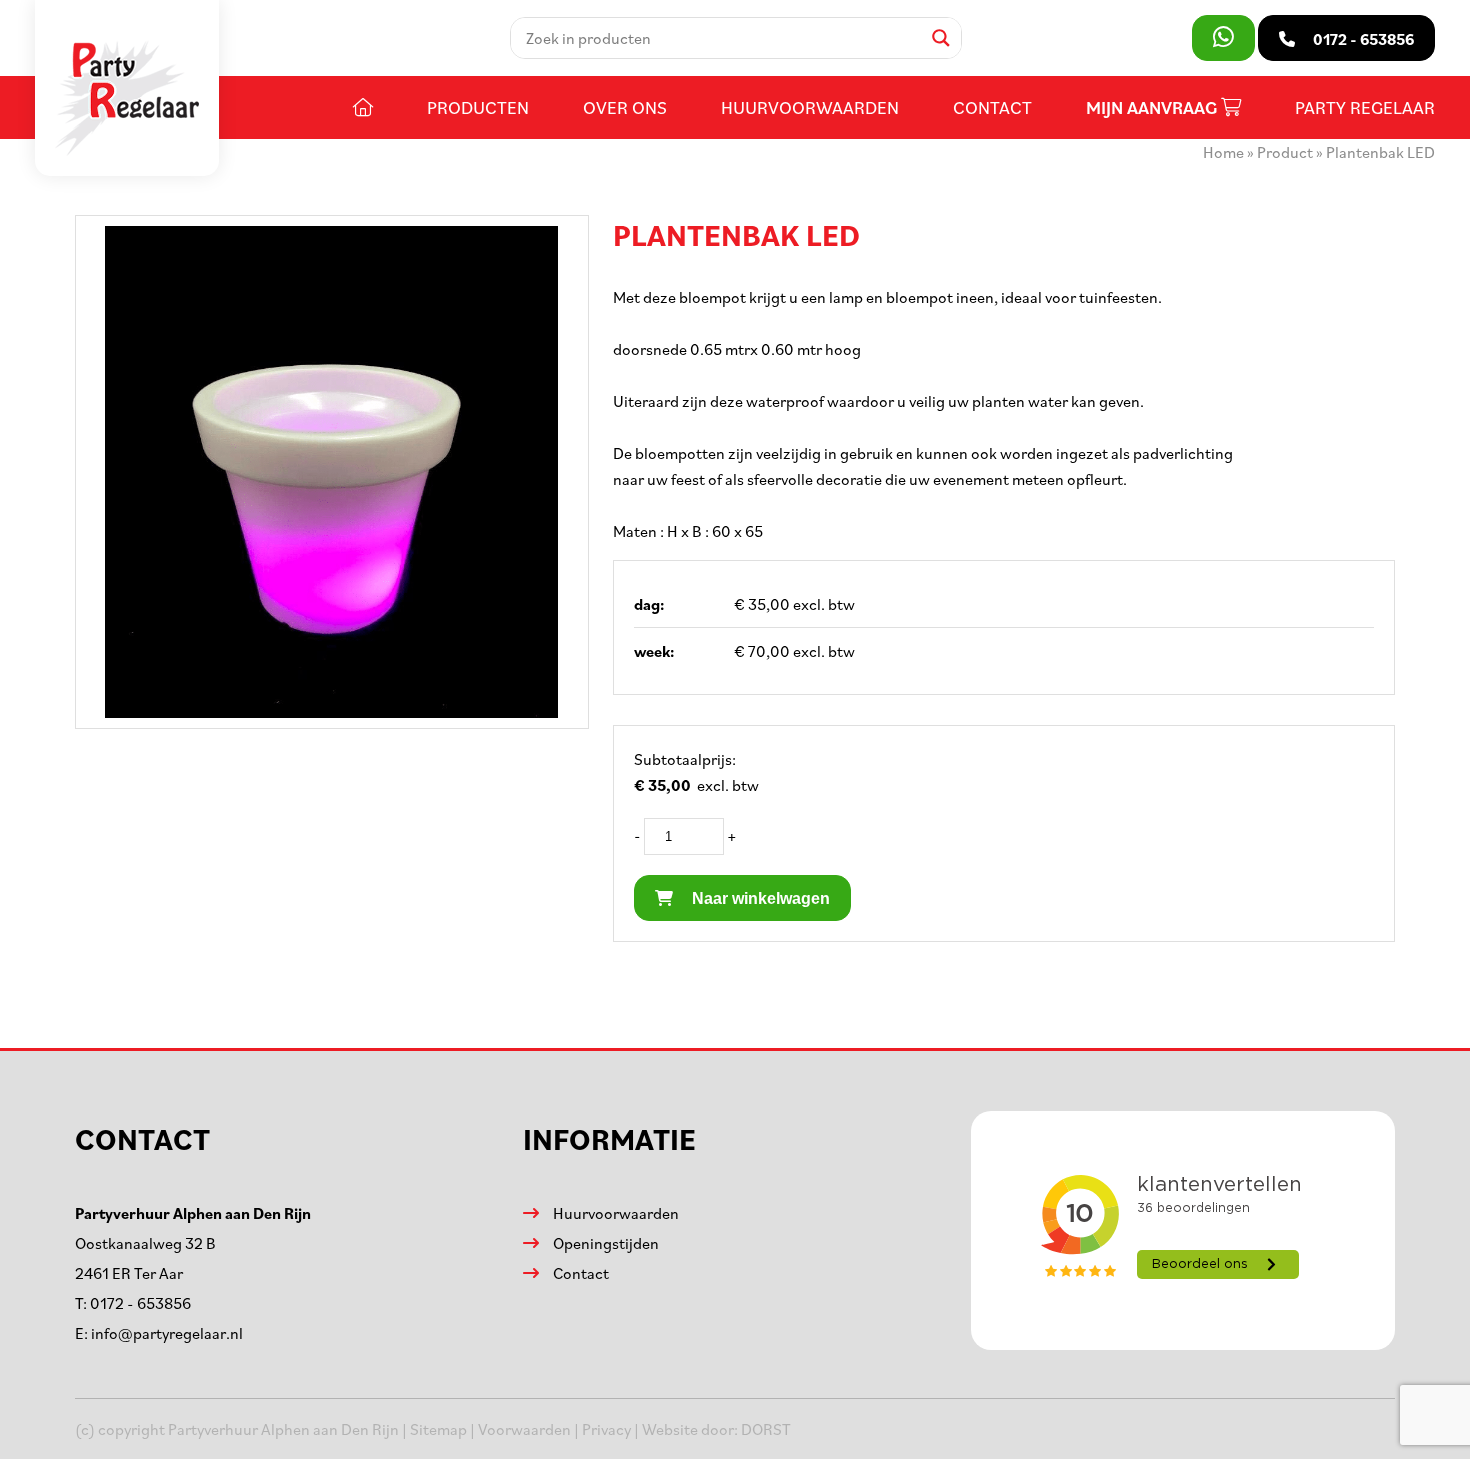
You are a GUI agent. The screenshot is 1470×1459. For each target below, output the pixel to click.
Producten (478, 107)
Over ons (625, 107)
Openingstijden (606, 1243)
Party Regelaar (1365, 107)
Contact (992, 107)
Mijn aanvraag (1153, 107)
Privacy (606, 1429)
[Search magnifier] (941, 38)
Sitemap (438, 1429)
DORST (766, 1429)
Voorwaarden (524, 1429)
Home (1223, 152)
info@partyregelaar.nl (167, 1333)
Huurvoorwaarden (810, 107)
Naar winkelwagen (759, 898)
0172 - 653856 (140, 1303)
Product (1285, 152)
